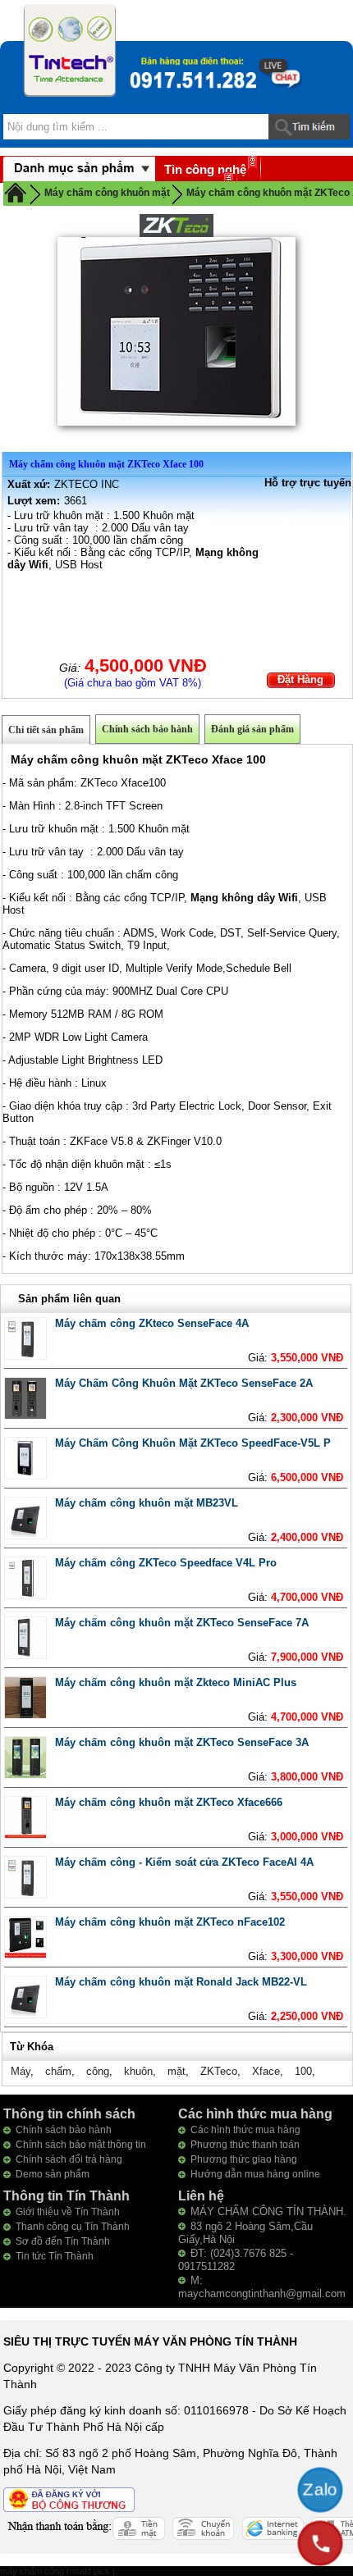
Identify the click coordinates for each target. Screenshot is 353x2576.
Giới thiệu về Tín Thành (68, 2212)
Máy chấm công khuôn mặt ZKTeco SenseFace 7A (182, 1623)
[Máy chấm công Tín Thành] (70, 50)
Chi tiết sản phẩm (46, 730)
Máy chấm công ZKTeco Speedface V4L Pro (166, 1563)
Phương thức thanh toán (245, 2145)
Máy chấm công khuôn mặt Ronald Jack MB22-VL (181, 1982)
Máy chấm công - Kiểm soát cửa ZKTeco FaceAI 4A (184, 1862)
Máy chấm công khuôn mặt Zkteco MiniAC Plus (176, 1682)
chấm (58, 2071)
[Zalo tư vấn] (320, 2490)
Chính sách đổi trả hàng (69, 2159)
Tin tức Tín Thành (55, 2256)
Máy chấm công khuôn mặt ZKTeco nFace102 (170, 1922)
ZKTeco (219, 2071)
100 (303, 2071)
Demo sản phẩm (53, 2174)
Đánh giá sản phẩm (252, 729)
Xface (266, 2071)
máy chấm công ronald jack (56, 2571)
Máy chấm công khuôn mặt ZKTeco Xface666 (169, 1802)
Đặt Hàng (300, 679)
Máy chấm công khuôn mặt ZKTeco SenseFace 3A (182, 1742)
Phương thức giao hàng (244, 2159)
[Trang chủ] (16, 192)
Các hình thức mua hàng (245, 2130)
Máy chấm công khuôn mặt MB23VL (147, 1503)
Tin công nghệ (205, 169)
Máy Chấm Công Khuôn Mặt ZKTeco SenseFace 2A (184, 1383)
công (98, 2071)
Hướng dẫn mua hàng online (255, 2174)
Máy (21, 2071)
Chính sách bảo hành (147, 729)
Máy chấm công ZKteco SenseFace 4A (152, 1323)
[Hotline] (320, 2543)
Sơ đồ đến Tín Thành (63, 2241)
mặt (176, 2071)
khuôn (138, 2071)
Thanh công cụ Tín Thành (73, 2227)
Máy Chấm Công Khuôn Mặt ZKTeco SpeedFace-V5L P (193, 1443)
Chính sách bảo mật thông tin (81, 2145)
